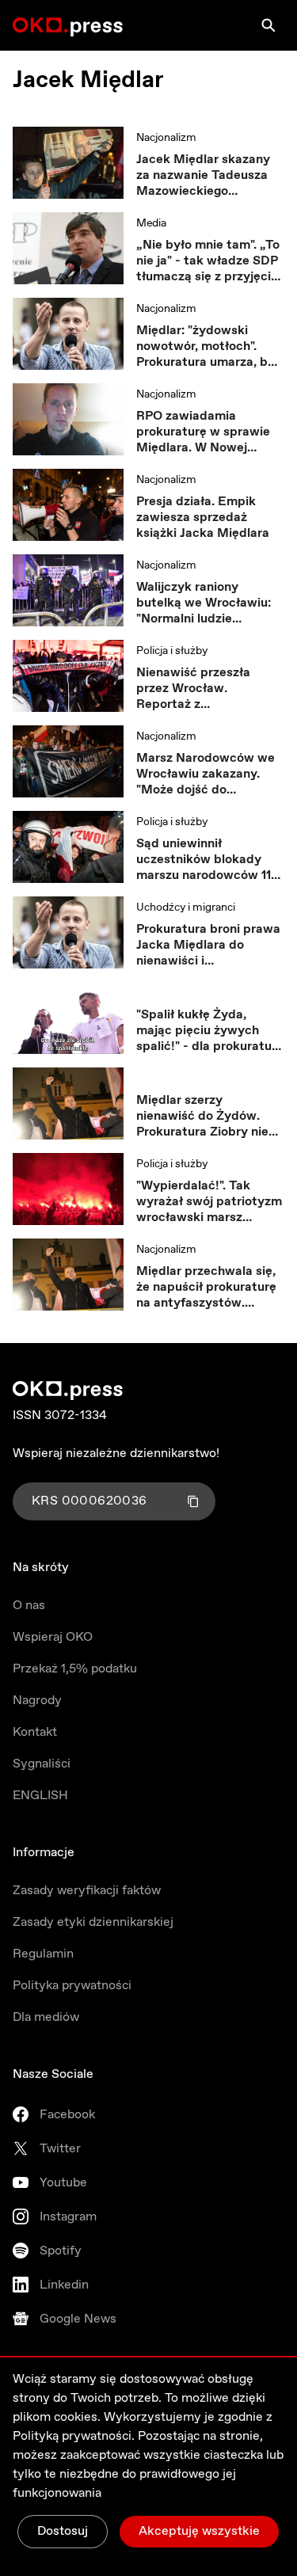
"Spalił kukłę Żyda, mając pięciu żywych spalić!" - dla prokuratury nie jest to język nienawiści (210, 1031)
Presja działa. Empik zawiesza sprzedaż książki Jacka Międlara (203, 518)
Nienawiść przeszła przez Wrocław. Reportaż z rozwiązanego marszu (200, 689)
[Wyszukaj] (268, 25)
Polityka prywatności (72, 1986)
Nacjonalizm (166, 138)
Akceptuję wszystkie (199, 2531)
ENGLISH (40, 1796)
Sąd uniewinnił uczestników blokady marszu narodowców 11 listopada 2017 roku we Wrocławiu (204, 860)
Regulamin (43, 1954)
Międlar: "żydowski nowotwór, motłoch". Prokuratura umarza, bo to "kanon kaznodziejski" (208, 347)
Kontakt (35, 1732)
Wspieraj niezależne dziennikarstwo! (116, 1454)
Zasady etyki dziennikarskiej (93, 1922)
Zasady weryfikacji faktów (87, 1891)
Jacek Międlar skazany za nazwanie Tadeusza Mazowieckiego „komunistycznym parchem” (203, 176)
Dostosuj (63, 2531)
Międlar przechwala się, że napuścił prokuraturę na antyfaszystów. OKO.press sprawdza (206, 1288)
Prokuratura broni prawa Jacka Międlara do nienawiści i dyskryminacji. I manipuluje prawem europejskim (208, 946)
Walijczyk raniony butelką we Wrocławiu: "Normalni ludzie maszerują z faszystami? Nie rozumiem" (208, 603)
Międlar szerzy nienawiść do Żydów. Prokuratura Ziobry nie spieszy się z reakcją (202, 1117)
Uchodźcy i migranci (186, 907)
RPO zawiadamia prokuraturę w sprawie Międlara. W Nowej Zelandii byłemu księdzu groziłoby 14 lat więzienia (210, 432)
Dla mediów (46, 2017)
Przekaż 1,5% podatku (75, 1669)
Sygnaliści (42, 1764)
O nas (29, 1606)
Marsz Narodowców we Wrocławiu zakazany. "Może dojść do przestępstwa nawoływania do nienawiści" (206, 774)
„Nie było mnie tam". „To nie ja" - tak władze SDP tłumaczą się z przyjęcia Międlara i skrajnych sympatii (208, 261)
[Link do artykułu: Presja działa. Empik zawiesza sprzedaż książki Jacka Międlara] (68, 505)
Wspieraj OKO (53, 1637)
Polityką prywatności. (74, 2436)
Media (151, 223)
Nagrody (37, 1701)
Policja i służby (172, 651)
